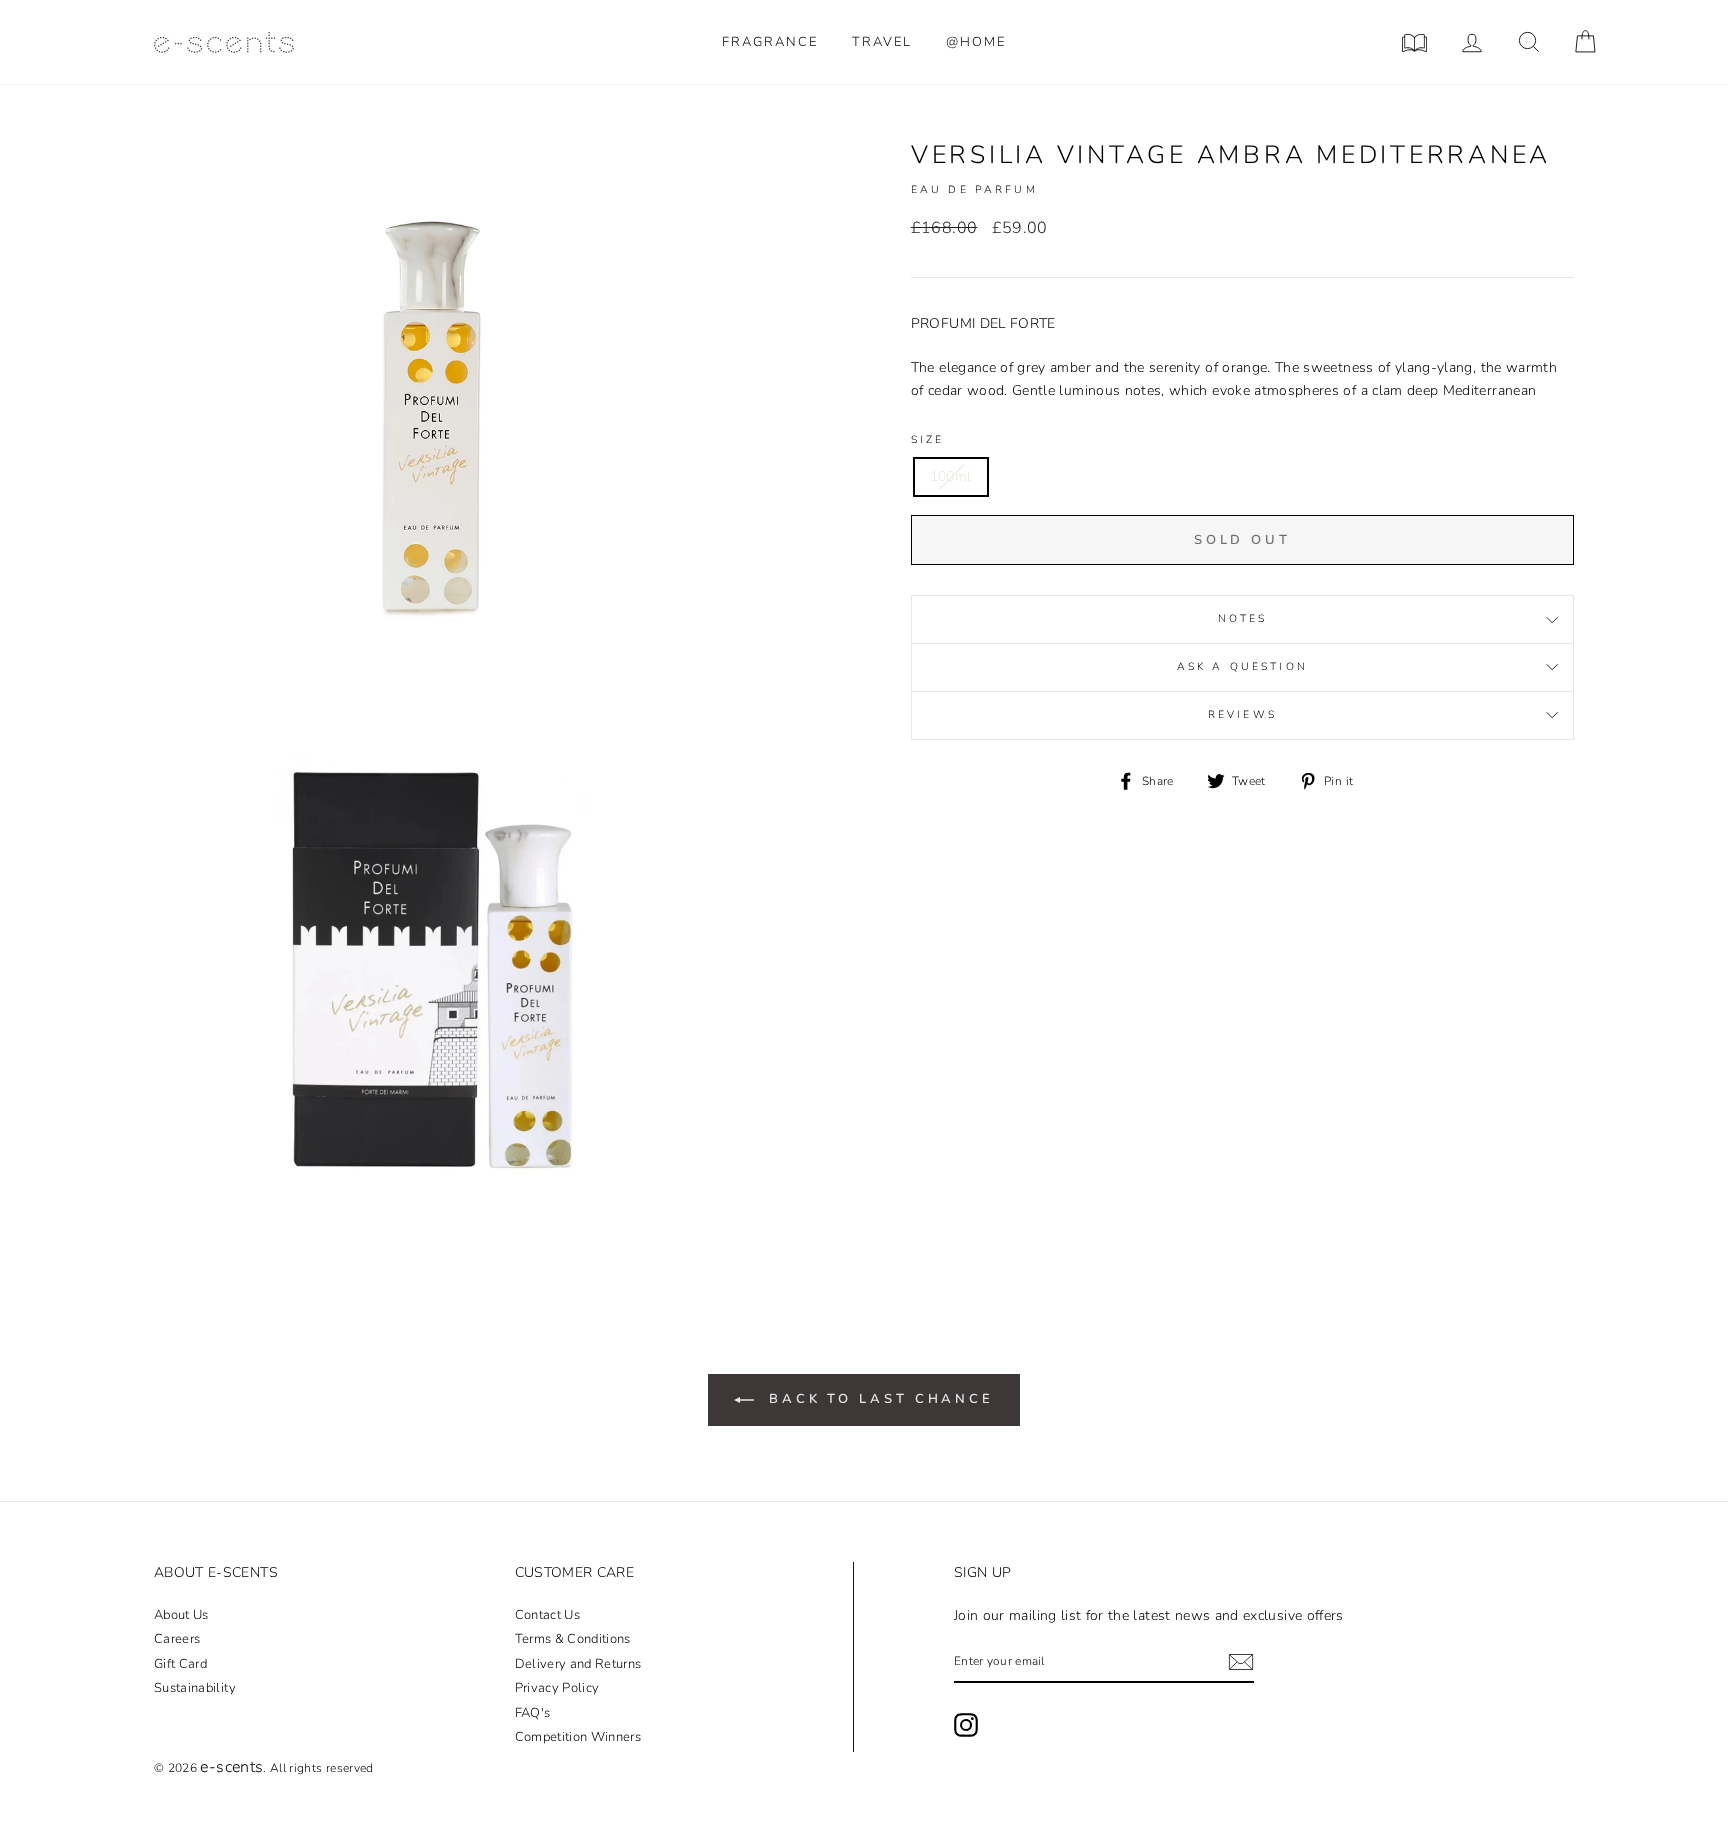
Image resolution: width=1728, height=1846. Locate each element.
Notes (1243, 618)
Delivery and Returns (578, 1664)
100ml (951, 476)
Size (928, 439)
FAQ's (533, 1713)
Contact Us (548, 1615)
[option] (431, 416)
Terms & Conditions (573, 1639)
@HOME (976, 42)
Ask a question (1242, 666)
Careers (177, 1639)
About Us (181, 1615)
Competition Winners (578, 1737)
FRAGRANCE (770, 42)
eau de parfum (974, 189)
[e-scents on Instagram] (966, 1725)
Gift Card (180, 1664)
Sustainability (195, 1688)
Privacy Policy (557, 1688)
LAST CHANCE (881, 1399)
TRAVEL (882, 42)
